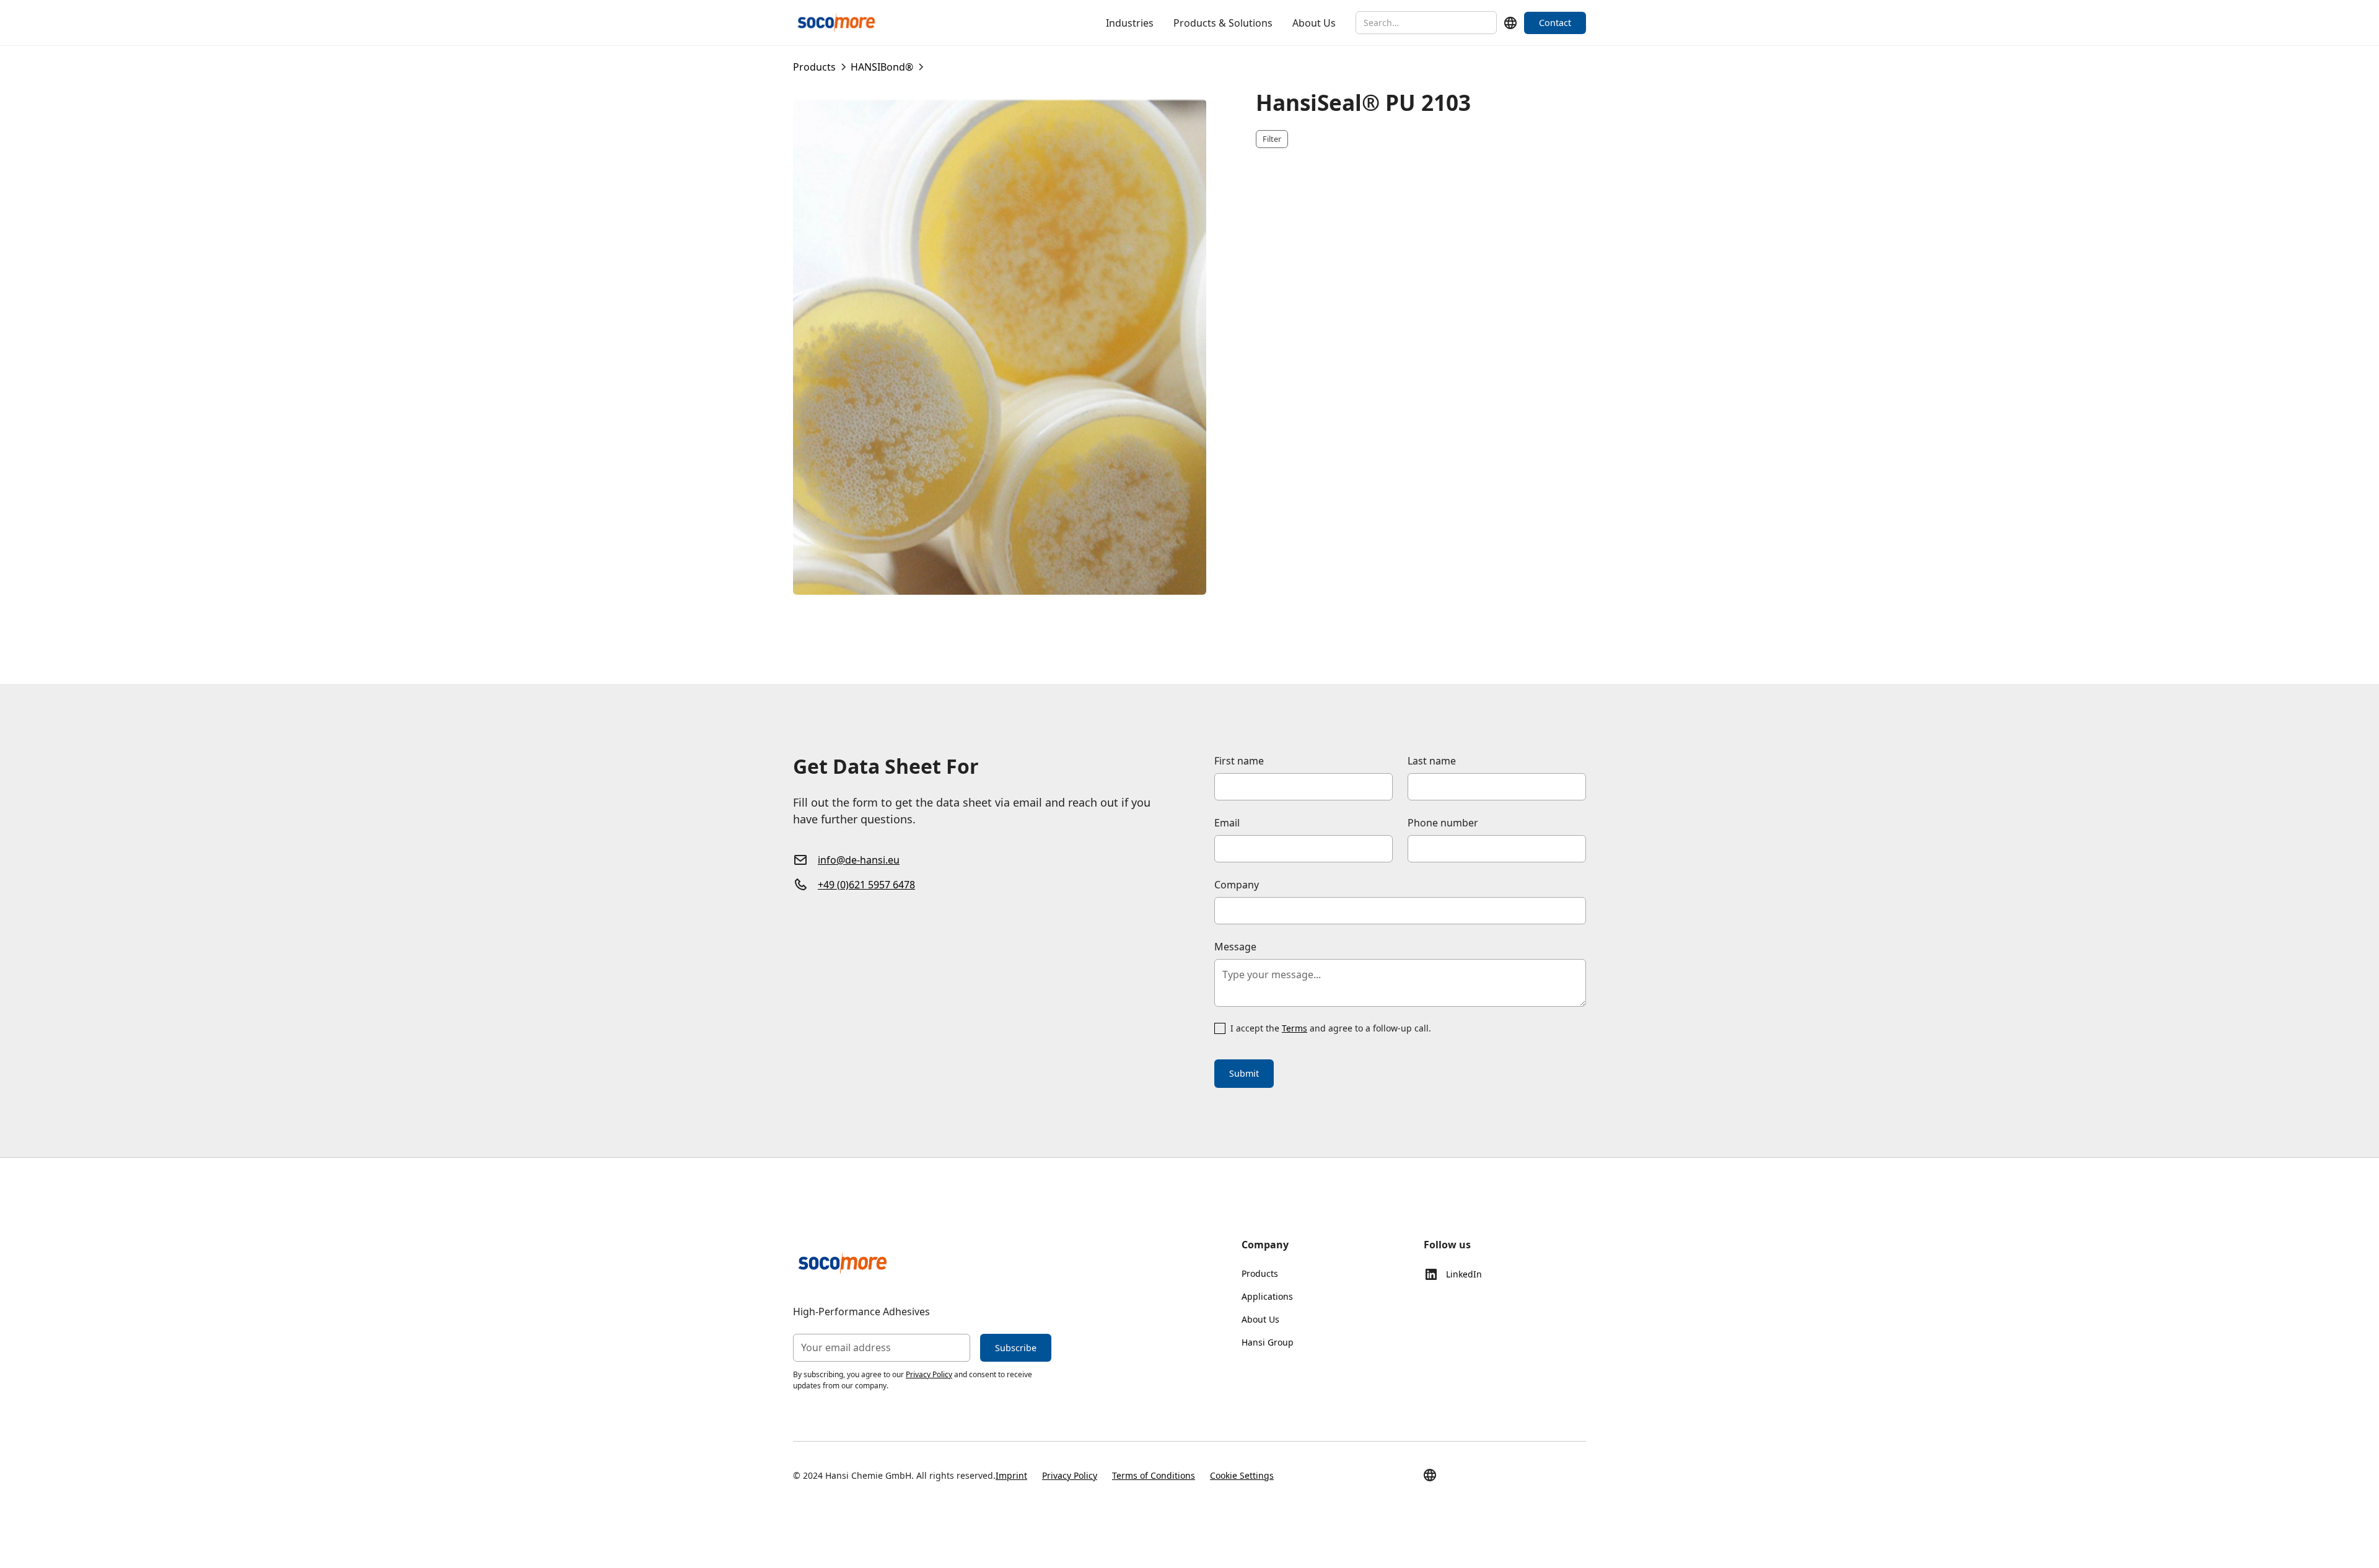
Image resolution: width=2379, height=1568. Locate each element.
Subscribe (1016, 1348)
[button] (1510, 23)
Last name (1432, 761)
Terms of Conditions (1154, 1475)
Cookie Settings (1242, 1475)
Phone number (1443, 823)
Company (1237, 885)
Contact (1555, 23)
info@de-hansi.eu (859, 860)
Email (1227, 823)
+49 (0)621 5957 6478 (866, 885)
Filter (1272, 139)
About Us (1314, 23)
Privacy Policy (929, 1374)
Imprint (1011, 1475)
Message (1235, 947)
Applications (1267, 1296)
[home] (836, 23)
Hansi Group (1268, 1342)
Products (1260, 1273)
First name (1239, 761)
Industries (1130, 23)
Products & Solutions (1223, 23)
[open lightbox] (1000, 347)
